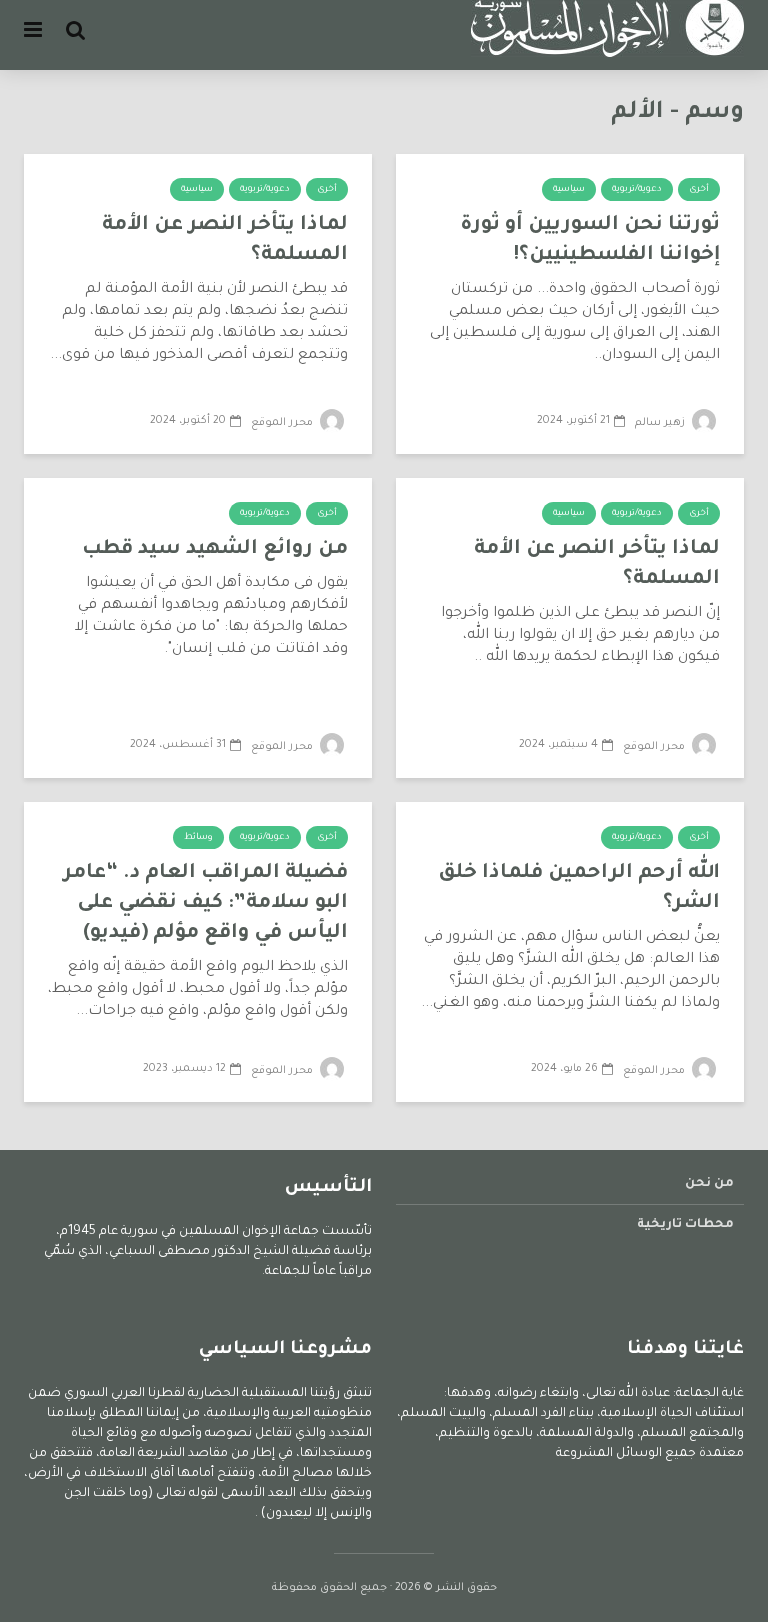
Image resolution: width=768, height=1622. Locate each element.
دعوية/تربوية (637, 190)
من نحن (709, 1184)
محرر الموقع (283, 423)
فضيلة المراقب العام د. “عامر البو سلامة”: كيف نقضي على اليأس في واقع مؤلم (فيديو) (205, 904)
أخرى (699, 190)
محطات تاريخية (685, 1225)
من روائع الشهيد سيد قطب (215, 550)
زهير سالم (661, 423)
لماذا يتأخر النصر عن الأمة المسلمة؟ (225, 241)
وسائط (198, 838)
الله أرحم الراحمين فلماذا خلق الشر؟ (579, 889)
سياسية (569, 190)
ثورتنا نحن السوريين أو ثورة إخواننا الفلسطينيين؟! (590, 241)
